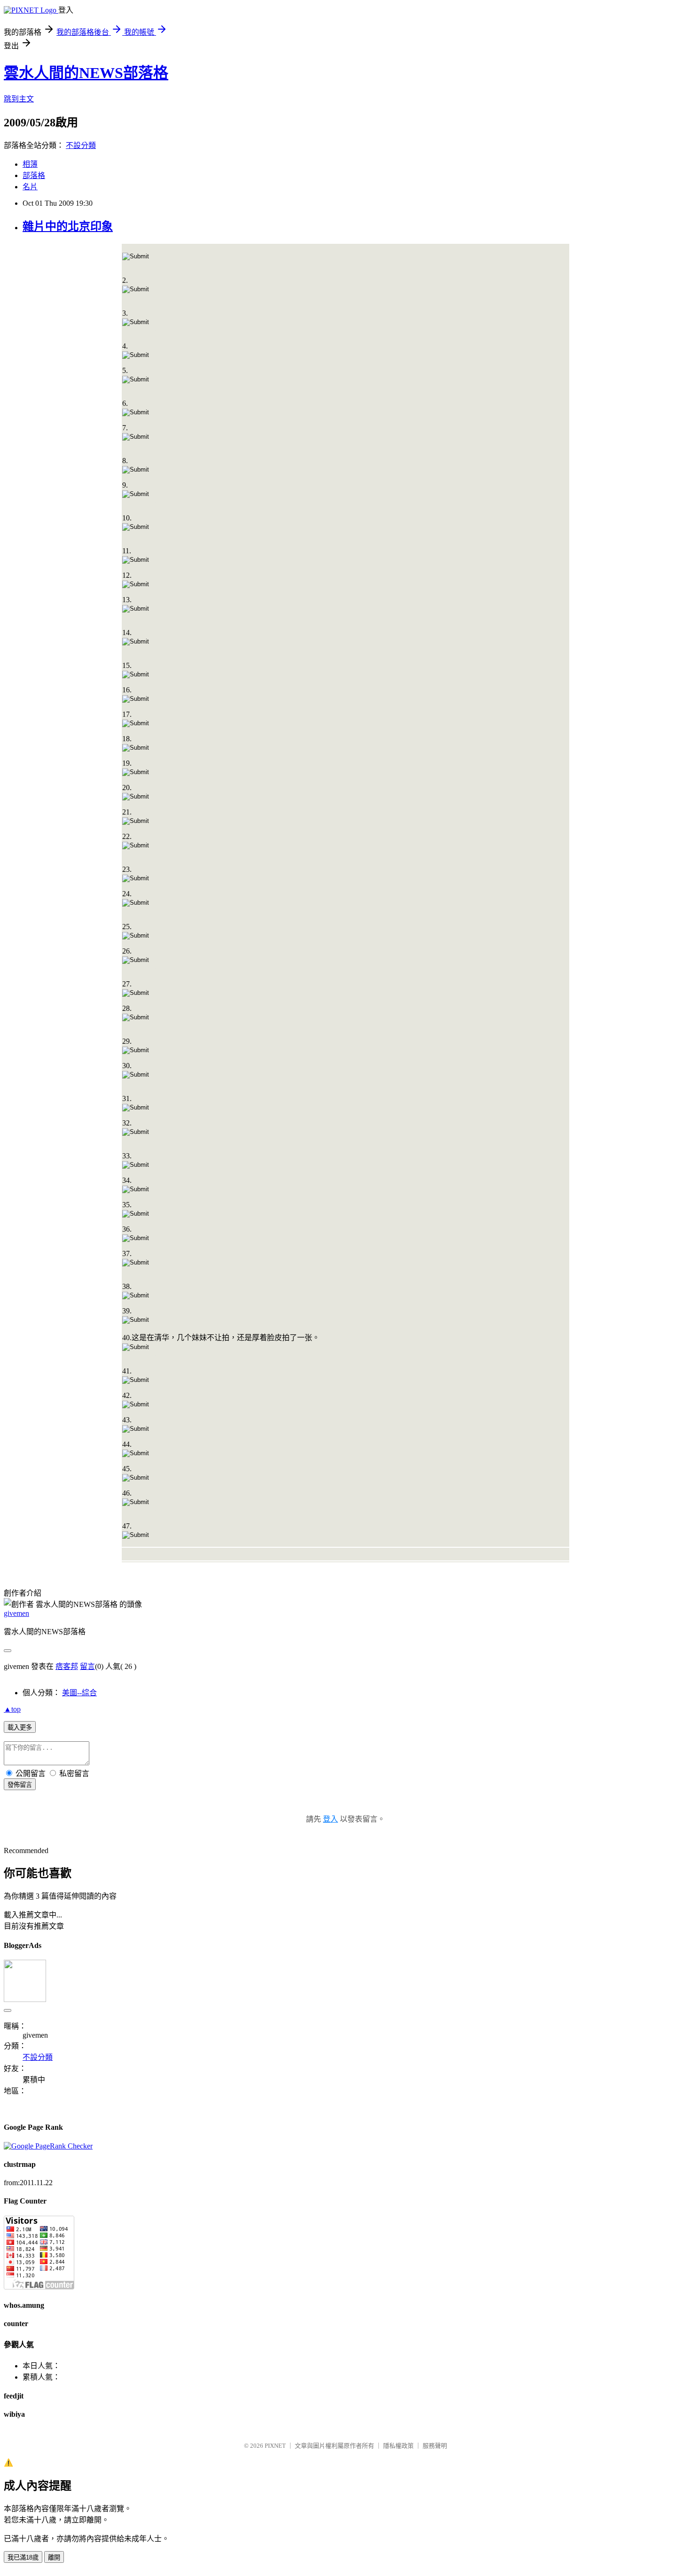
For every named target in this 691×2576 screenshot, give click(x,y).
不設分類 (81, 145)
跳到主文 (19, 99)
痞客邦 (67, 1666)
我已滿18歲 (23, 2557)
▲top (12, 1709)
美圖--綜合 (79, 1693)
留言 (87, 1666)
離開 (54, 2557)
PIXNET (275, 2446)
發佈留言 (20, 1785)
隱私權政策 (398, 2446)
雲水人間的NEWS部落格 (86, 73)
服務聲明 (435, 2446)
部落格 (34, 175)
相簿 (30, 164)
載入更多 (20, 1727)
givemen (16, 1613)
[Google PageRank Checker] (48, 2146)
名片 (30, 187)
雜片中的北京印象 (68, 226)
